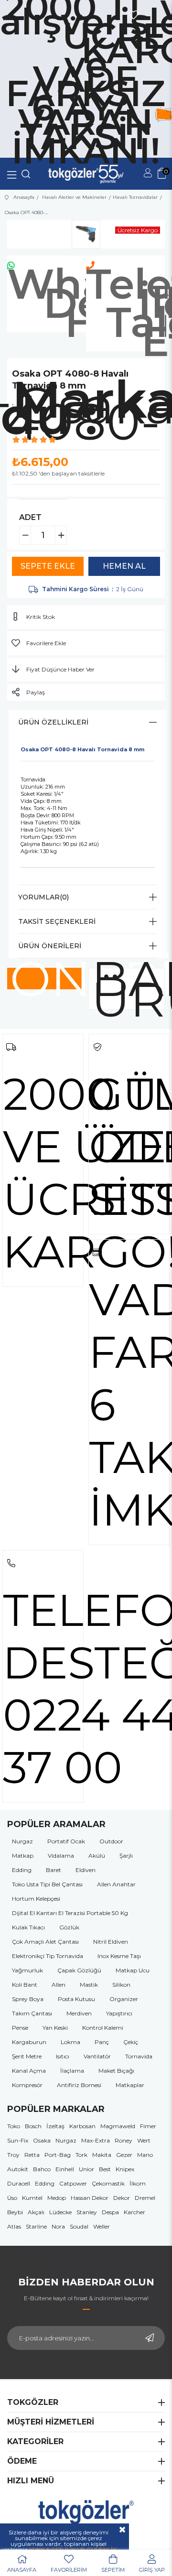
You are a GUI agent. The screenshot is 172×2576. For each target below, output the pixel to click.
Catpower (73, 2183)
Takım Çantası (32, 2013)
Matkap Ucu (133, 1970)
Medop (57, 2198)
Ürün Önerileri (50, 946)
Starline (36, 2226)
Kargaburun (29, 2042)
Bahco (42, 2169)
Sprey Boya (28, 1999)
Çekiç (131, 2042)
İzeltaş (55, 2126)
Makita (102, 2155)
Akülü (97, 1856)
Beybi (15, 2212)
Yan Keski (55, 2028)
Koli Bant (25, 1985)
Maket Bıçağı (116, 2071)
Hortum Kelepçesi (36, 1899)
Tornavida (139, 2056)
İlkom (138, 2183)
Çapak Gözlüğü (79, 1970)
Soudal (79, 2226)
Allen (59, 1985)
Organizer (124, 1999)
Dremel (145, 2198)
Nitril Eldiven (111, 1942)
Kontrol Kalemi (103, 2028)
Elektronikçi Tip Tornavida (48, 1956)
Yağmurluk (27, 1970)
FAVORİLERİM (69, 2570)
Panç (102, 2042)
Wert (144, 2140)
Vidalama (61, 1856)
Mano (145, 2155)
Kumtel (32, 2198)
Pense (20, 2028)
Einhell (65, 2169)
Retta (32, 2155)
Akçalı (36, 2212)
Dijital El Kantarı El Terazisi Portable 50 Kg (70, 1913)
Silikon (121, 1985)
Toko (14, 2126)
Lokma (70, 2042)
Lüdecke (60, 2212)
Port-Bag (58, 2155)
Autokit (18, 2169)
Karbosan (82, 2126)
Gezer (124, 2155)
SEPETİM (113, 2570)
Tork (81, 2155)
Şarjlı (126, 1856)
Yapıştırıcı (119, 2013)
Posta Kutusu (76, 1999)
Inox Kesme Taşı (119, 1956)
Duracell (19, 2183)
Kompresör (27, 2085)
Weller (102, 2226)
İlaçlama (72, 2071)
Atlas (14, 2226)
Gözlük (69, 1927)
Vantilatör (97, 2056)
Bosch (33, 2126)
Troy (13, 2155)
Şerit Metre (27, 2056)
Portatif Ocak (66, 1841)
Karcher (134, 2212)
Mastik (89, 1985)
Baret (54, 1870)
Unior (86, 2169)
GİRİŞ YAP (152, 2570)
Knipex (125, 2169)
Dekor (122, 2198)
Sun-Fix (18, 2140)
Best (105, 2169)
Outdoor (111, 1841)
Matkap (23, 1856)
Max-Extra (96, 2140)
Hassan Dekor (90, 2198)
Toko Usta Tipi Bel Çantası (47, 1884)
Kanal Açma (29, 2071)
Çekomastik (108, 2183)
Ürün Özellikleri (53, 722)
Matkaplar (130, 2085)
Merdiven (79, 2013)
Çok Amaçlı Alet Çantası (45, 1942)
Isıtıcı (63, 2056)
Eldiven (86, 1870)
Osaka (42, 2140)
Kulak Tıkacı (28, 1927)
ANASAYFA (22, 2570)
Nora (58, 2226)
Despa (110, 2212)
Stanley (87, 2212)
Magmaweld (118, 2126)
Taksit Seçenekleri (57, 921)
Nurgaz (22, 1841)
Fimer (148, 2126)
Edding (22, 1870)
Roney (124, 2140)
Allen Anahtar (116, 1884)
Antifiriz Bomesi (79, 2085)
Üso (12, 2198)
